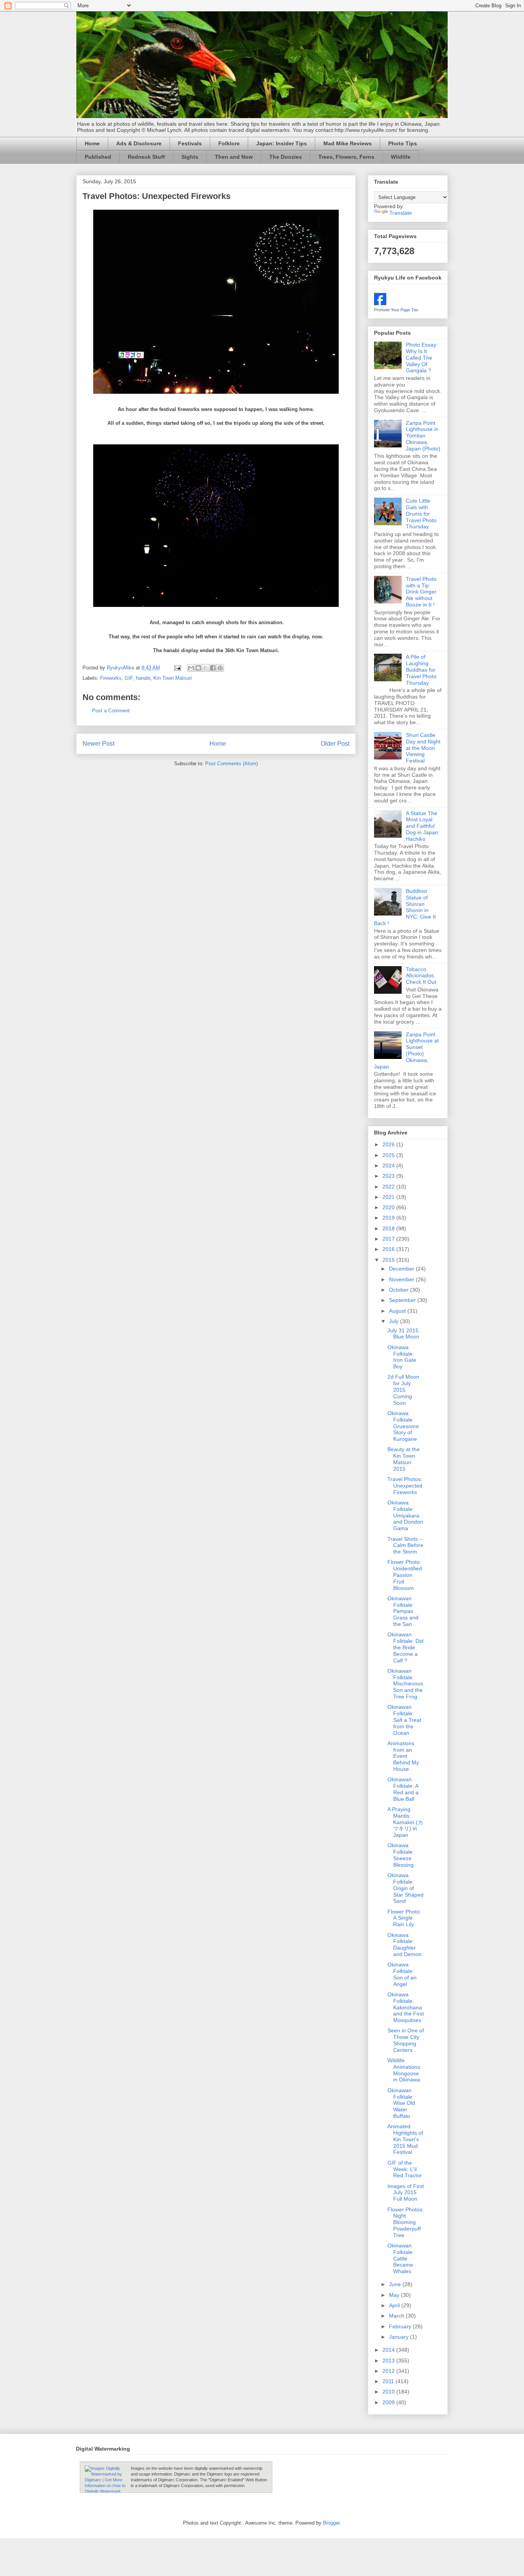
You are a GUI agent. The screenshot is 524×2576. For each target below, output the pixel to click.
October (400, 1290)
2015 (389, 1260)
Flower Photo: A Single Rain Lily (404, 1918)
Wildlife (401, 157)
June (396, 2284)
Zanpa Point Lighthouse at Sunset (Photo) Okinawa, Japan (406, 1050)
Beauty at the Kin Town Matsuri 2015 (404, 1459)
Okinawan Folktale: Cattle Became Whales (401, 2258)
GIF (129, 678)
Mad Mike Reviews (348, 143)
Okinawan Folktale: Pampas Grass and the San (403, 1611)
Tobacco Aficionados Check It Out (421, 976)
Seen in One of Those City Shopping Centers (406, 2040)
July (395, 1321)
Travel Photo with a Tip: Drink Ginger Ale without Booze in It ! (421, 592)
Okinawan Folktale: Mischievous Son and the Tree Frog (405, 1684)
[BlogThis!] (198, 668)
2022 (389, 1187)
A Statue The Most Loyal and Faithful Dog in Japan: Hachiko (423, 826)
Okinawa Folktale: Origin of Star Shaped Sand (405, 1888)
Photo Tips (403, 143)
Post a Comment (111, 711)
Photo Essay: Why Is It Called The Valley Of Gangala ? (422, 358)
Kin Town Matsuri (173, 678)
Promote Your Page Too (396, 310)
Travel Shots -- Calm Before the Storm (405, 1545)
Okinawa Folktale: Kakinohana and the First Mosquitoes (406, 2007)
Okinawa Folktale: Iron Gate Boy (402, 1357)
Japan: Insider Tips (282, 143)
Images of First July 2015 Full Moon (406, 2193)
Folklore (229, 143)
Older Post (335, 744)
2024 (389, 1166)
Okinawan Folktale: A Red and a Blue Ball (403, 1789)
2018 (389, 1228)
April (395, 2305)
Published (98, 157)
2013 (389, 2361)
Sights (190, 157)
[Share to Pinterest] (220, 668)
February (401, 2326)
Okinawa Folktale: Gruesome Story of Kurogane (403, 1426)
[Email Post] (177, 668)
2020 (389, 1207)
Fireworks (111, 678)
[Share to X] (206, 668)
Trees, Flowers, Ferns (346, 157)
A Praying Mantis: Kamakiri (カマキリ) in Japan (405, 1822)
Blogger (331, 2523)
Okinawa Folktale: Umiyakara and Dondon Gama (405, 1515)
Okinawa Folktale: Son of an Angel (402, 1974)
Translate (401, 213)
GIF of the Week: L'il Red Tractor (405, 2169)
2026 (389, 1144)
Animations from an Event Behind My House (403, 1756)
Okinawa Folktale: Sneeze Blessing (401, 1855)
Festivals (190, 143)
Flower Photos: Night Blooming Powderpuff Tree (406, 2222)
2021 (389, 1197)
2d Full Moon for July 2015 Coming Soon (403, 1390)
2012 (389, 2371)
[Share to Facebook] (213, 668)
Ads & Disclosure (139, 143)
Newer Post (98, 744)
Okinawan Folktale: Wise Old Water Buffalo (401, 2103)
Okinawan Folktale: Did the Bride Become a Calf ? (405, 1647)
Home (92, 143)
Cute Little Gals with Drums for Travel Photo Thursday (421, 514)
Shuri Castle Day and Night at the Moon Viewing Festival (423, 748)
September (403, 1300)
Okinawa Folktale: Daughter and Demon (405, 1945)
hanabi (143, 678)
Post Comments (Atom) (232, 764)
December (402, 1269)
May (395, 2295)
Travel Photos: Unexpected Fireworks (405, 1486)
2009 (389, 2402)
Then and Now (234, 157)
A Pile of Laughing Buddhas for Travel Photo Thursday (421, 670)
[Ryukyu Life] (380, 303)
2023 (389, 1176)
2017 (389, 1239)
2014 (389, 2350)
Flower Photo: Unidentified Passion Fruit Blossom (405, 1575)
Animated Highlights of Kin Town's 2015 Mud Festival (405, 2139)
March (397, 2316)
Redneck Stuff (146, 157)
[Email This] (191, 668)
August (398, 1311)
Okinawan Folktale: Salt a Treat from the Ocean (404, 1720)
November (402, 1279)
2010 (389, 2392)
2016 (389, 1249)
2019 (389, 1218)
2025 (389, 1155)
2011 (389, 2381)
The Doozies (286, 157)
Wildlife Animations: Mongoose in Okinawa (405, 2070)
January (400, 2337)
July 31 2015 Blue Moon (403, 1334)
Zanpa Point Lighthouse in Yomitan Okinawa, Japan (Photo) (423, 436)
